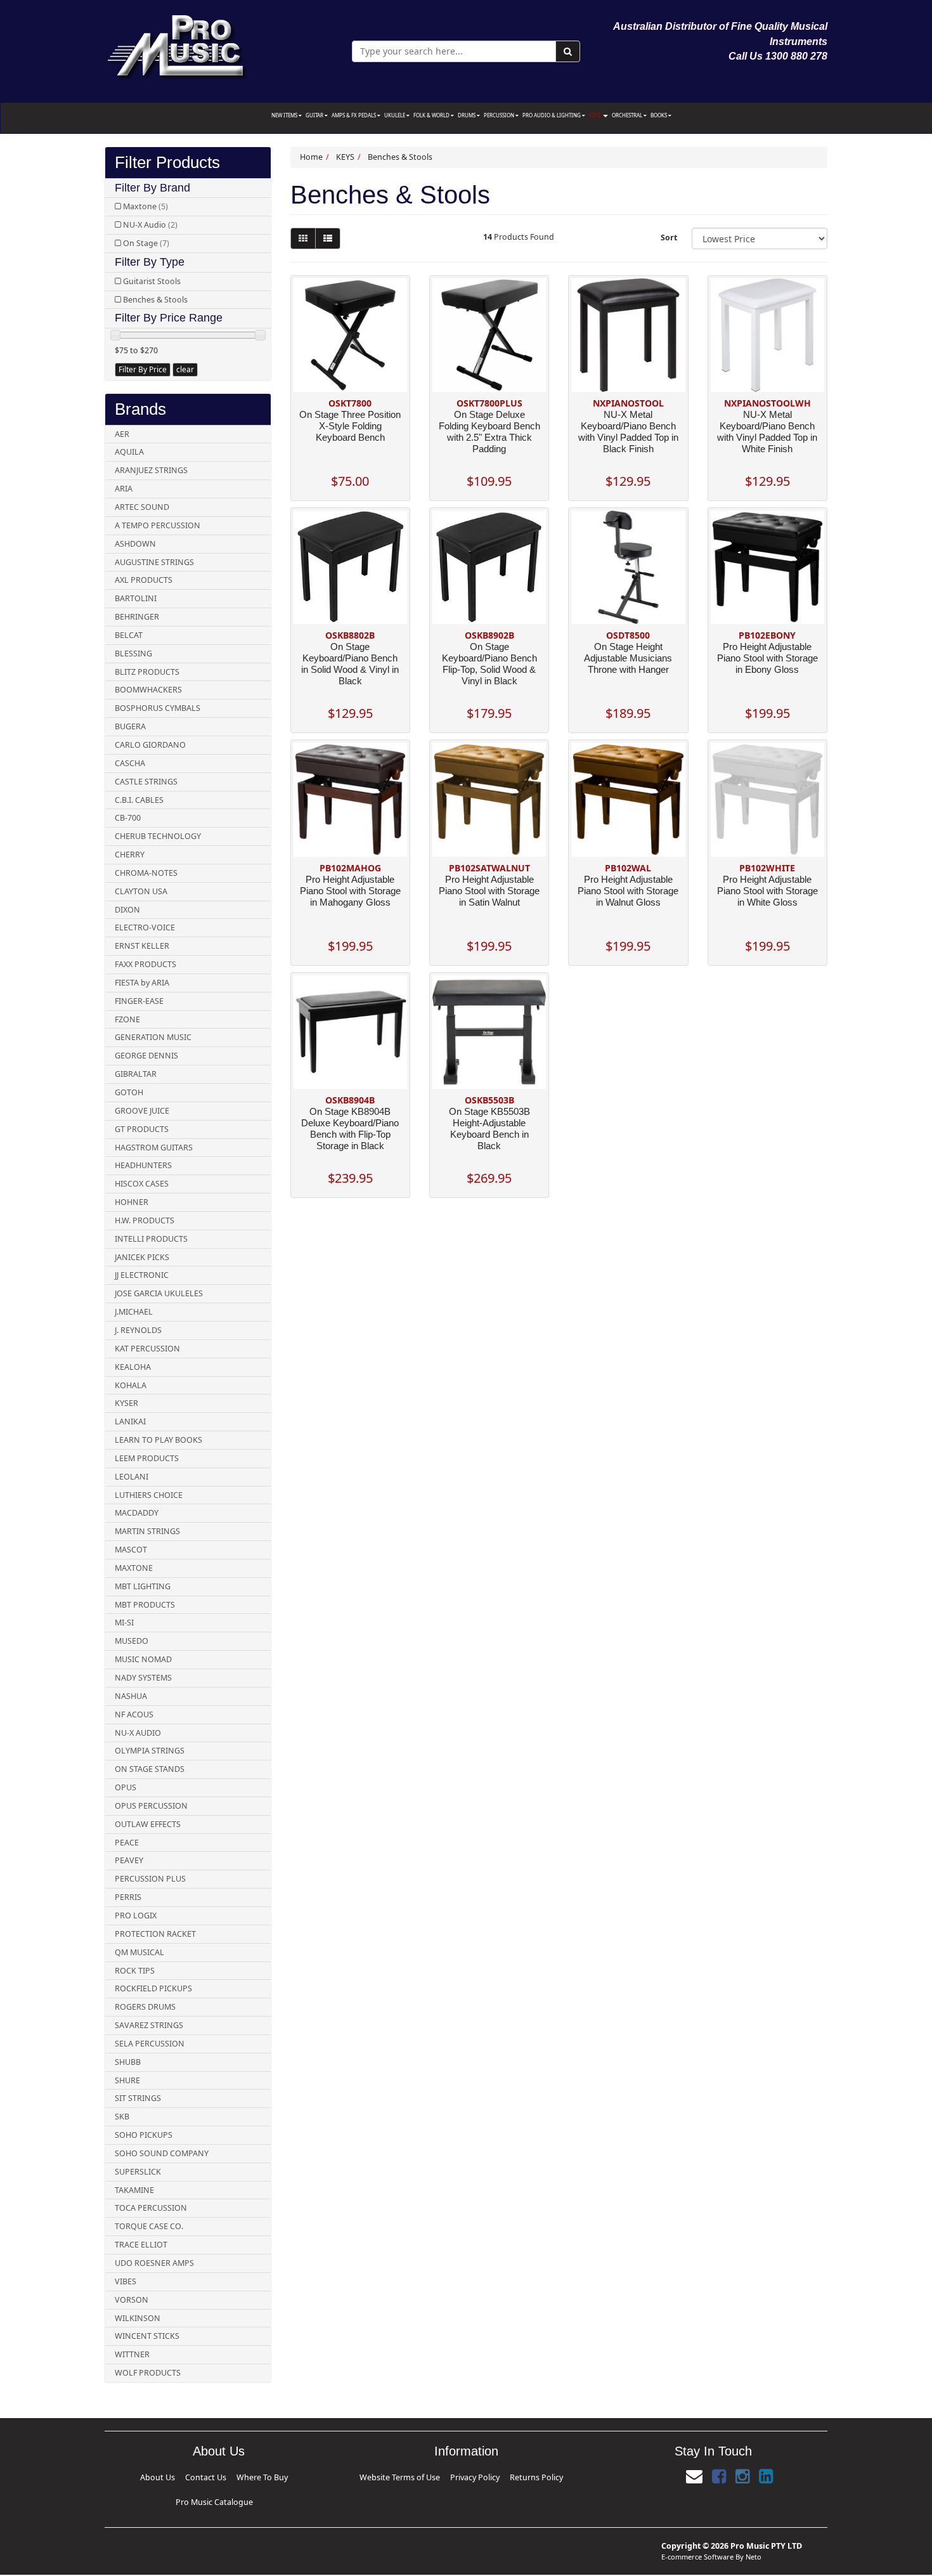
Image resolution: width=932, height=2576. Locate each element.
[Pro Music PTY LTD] (177, 44)
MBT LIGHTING (143, 1586)
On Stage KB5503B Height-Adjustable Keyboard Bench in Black (489, 1129)
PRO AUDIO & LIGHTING (552, 115)
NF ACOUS (134, 1714)
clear (185, 369)
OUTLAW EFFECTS (148, 1824)
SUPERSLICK (138, 2172)
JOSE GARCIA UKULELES (159, 1293)
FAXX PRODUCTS (146, 964)
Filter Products (167, 163)
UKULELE (395, 115)
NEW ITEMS (285, 115)
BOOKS (659, 115)
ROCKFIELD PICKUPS (153, 1988)
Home (311, 157)
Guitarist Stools (152, 281)
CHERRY (130, 855)
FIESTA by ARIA (142, 983)
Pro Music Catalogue (260, 2475)
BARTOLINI (136, 598)
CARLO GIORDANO (150, 745)
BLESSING (133, 654)
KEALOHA (133, 1367)
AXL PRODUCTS (144, 580)
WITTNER (132, 2354)
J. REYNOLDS (138, 1330)
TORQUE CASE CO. (149, 2226)
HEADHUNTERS (143, 1165)
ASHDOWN (135, 544)
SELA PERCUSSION (150, 2044)
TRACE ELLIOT (141, 2245)
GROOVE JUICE (142, 1111)
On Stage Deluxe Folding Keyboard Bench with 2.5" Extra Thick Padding (489, 432)
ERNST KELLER (142, 946)
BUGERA (130, 726)
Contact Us (183, 2475)
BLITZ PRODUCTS (147, 672)
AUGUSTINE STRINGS (154, 562)
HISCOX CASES (142, 1184)
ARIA (124, 489)
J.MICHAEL (134, 1312)
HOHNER (132, 1202)
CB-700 (128, 818)
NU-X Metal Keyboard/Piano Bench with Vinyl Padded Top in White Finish (767, 432)
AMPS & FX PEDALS (354, 115)
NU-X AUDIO (138, 1733)
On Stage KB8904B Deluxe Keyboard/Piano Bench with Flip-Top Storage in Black (350, 1129)
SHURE (127, 2080)
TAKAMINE (134, 2190)
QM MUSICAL (139, 1952)
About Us (155, 2475)
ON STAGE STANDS (150, 1769)
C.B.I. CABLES (139, 800)
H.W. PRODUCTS (145, 1220)
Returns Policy (507, 2475)
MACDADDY (137, 1513)
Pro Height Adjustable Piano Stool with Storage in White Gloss (767, 891)
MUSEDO (132, 1641)
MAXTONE (134, 1568)
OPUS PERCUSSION (151, 1806)
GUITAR (315, 115)
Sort (669, 237)
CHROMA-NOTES (146, 873)
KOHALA (131, 1385)
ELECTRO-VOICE (145, 927)
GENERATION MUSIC (153, 1037)
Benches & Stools (155, 300)
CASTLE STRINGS (146, 782)
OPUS (126, 1787)
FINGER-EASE (139, 1001)
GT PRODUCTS (142, 1129)
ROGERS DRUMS (145, 2007)
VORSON (132, 2300)
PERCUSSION (500, 115)
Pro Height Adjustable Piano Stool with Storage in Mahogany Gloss (350, 891)
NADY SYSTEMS (143, 1678)
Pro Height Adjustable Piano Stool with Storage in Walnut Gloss (628, 891)
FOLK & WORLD (432, 115)
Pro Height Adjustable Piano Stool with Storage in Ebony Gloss (767, 658)
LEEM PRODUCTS (147, 1458)
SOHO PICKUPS (144, 2135)
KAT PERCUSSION (147, 1349)
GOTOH (129, 1092)
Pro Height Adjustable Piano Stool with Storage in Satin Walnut (489, 891)
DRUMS (467, 115)
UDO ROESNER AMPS (154, 2263)
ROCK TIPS (135, 1971)
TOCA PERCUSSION (151, 2208)
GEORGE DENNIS (146, 1056)
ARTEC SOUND (142, 507)
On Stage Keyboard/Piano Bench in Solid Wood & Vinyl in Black (350, 664)
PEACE (127, 1843)
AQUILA (129, 452)
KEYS (595, 115)
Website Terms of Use (425, 2475)
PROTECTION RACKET (155, 1934)
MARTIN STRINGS (147, 1531)
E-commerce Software (697, 2536)
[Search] (568, 51)
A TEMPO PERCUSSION (158, 525)
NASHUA (131, 1696)
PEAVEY (129, 1860)
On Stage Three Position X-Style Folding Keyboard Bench (350, 426)
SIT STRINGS (138, 2098)
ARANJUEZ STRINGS (151, 470)
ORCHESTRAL (628, 115)
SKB (122, 2117)
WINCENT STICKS (147, 2336)
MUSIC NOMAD (143, 1659)
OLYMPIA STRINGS (150, 1751)
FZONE (127, 1019)
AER (122, 434)
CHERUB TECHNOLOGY (158, 836)
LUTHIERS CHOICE (149, 1495)
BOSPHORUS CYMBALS (158, 708)
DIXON (127, 910)
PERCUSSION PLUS (150, 1879)
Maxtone (146, 206)
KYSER (126, 1403)
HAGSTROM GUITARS (154, 1148)
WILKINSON (138, 2318)
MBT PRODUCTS (145, 1605)
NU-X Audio (150, 225)
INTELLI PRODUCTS (151, 1239)
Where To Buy (216, 2475)
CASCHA (130, 763)
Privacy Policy (470, 2475)
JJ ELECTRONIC (142, 1275)
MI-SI (124, 1623)
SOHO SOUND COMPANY (162, 2153)
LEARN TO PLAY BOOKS (159, 1440)
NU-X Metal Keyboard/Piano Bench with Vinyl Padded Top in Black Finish (628, 432)
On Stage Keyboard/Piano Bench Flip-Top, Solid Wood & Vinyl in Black (489, 664)
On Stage (146, 243)
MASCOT (131, 1550)
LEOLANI (132, 1477)
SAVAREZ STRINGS (149, 2025)
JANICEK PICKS (142, 1257)
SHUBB (128, 2062)
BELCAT (129, 635)
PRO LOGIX (136, 1916)
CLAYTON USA (141, 891)
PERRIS (128, 1897)
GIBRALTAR (136, 1074)
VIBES (126, 2281)
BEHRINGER (137, 617)
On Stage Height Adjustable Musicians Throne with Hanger (628, 658)
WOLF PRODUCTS (148, 2373)
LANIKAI (130, 1421)
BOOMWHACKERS (148, 690)
